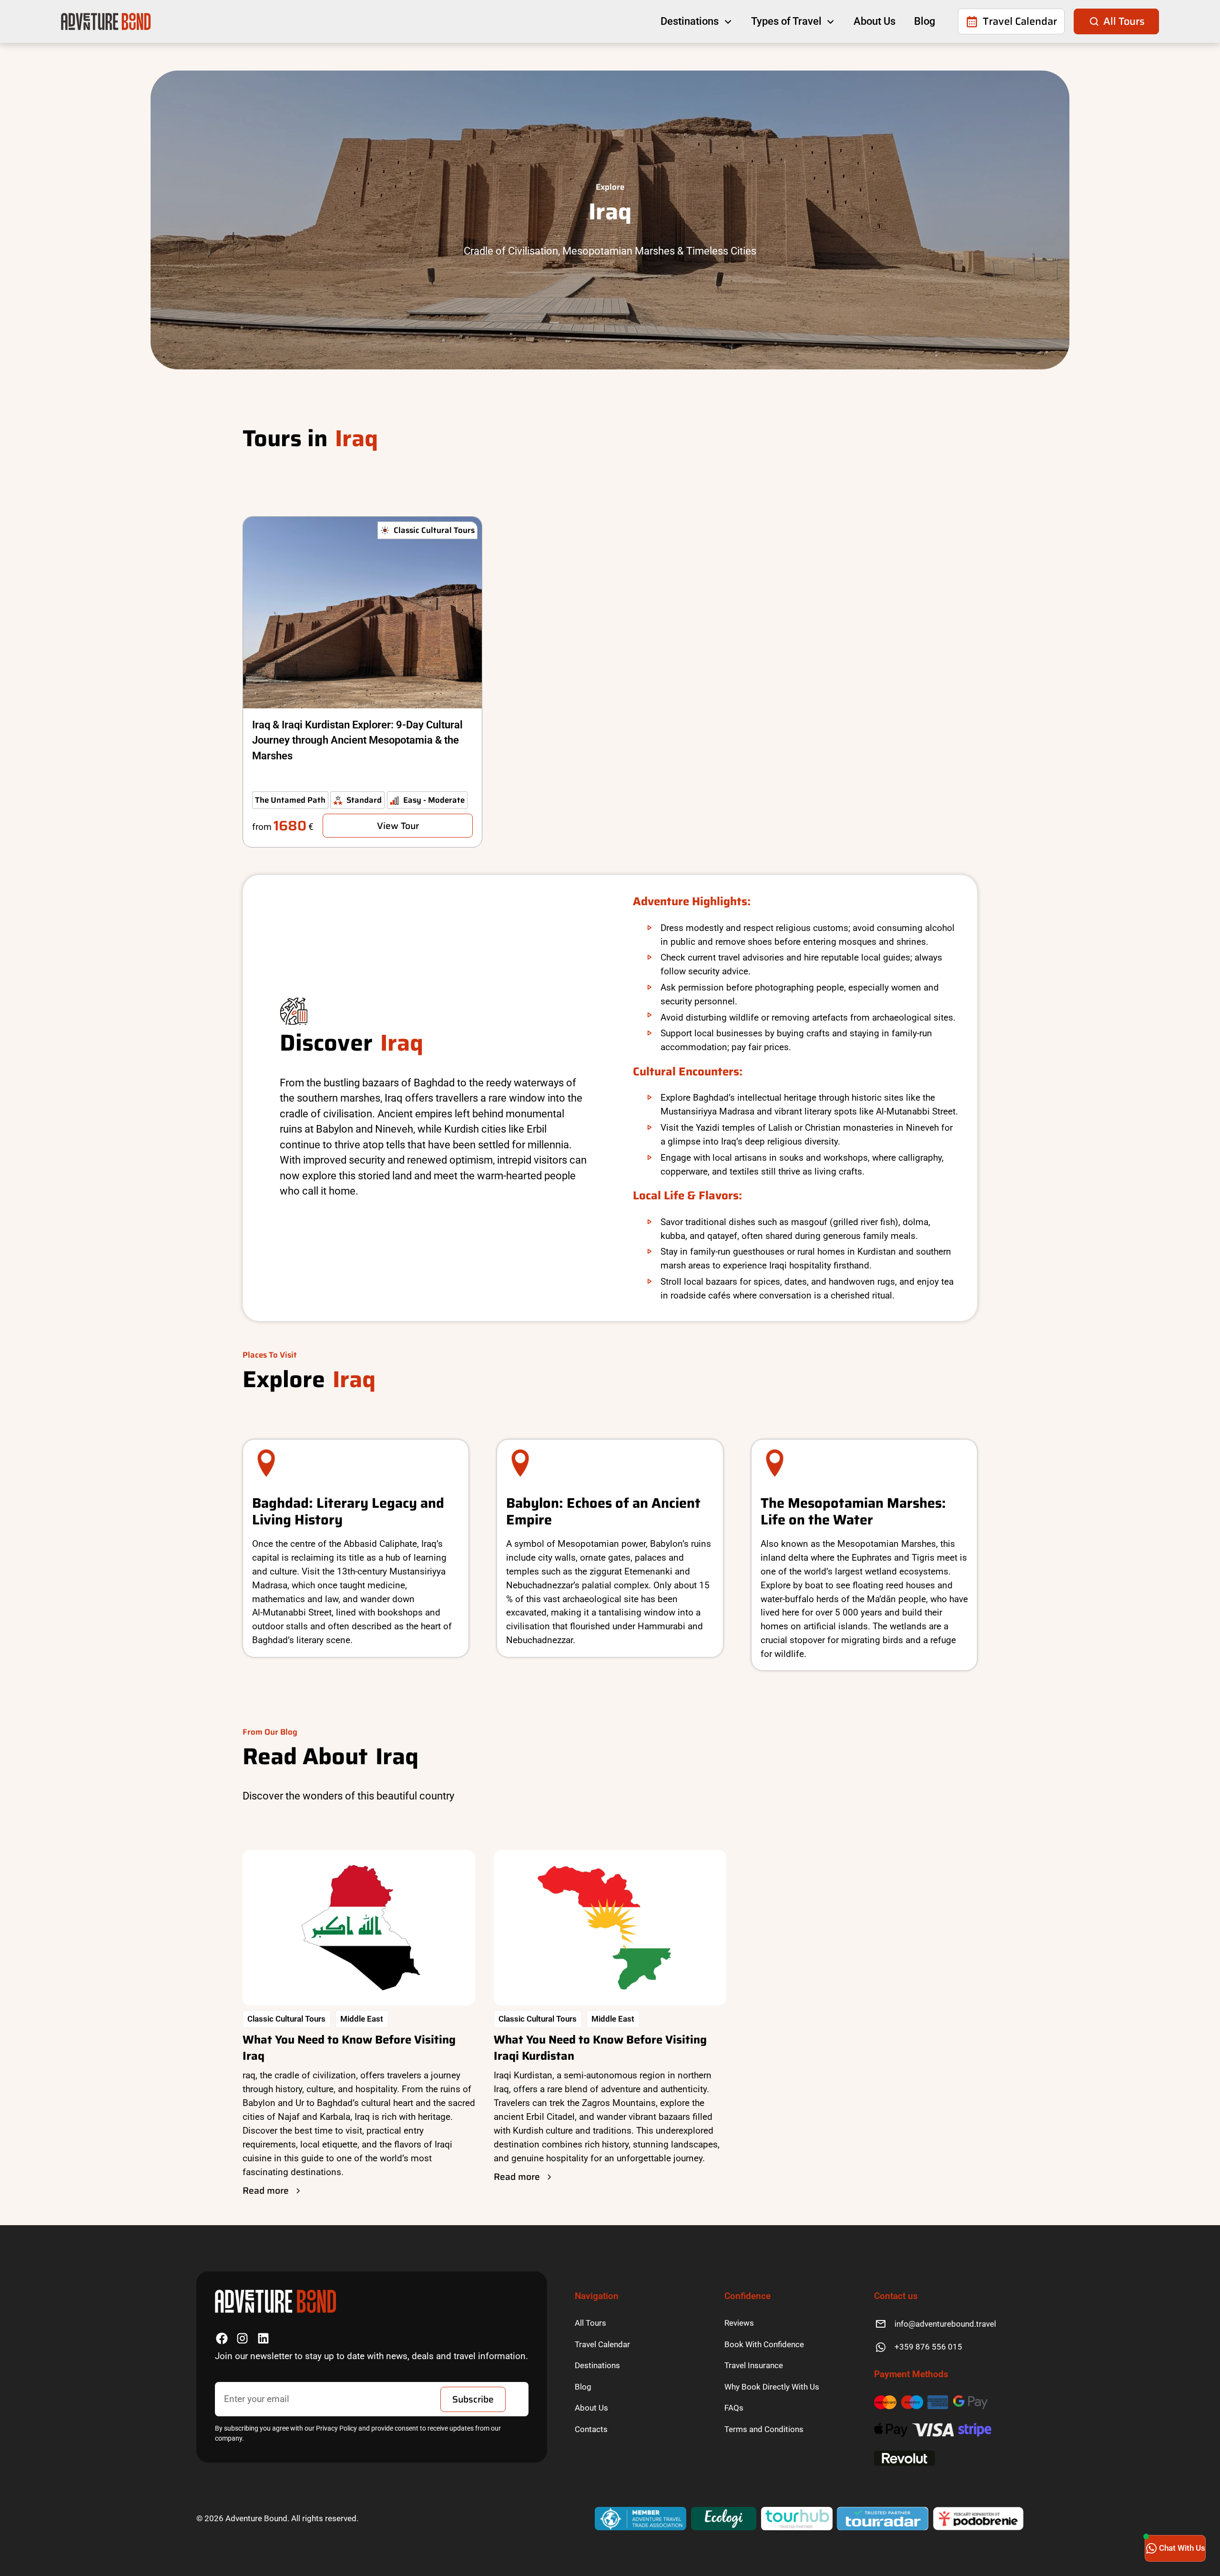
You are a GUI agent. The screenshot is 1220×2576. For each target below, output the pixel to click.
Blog (925, 21)
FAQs (734, 2408)
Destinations (597, 2365)
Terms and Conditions (764, 2429)
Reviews (739, 2323)
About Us (874, 21)
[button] (696, 21)
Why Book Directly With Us (772, 2387)
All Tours (590, 2323)
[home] (106, 21)
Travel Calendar (602, 2344)
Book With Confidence (764, 2344)
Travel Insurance (754, 2365)
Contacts (591, 2429)
